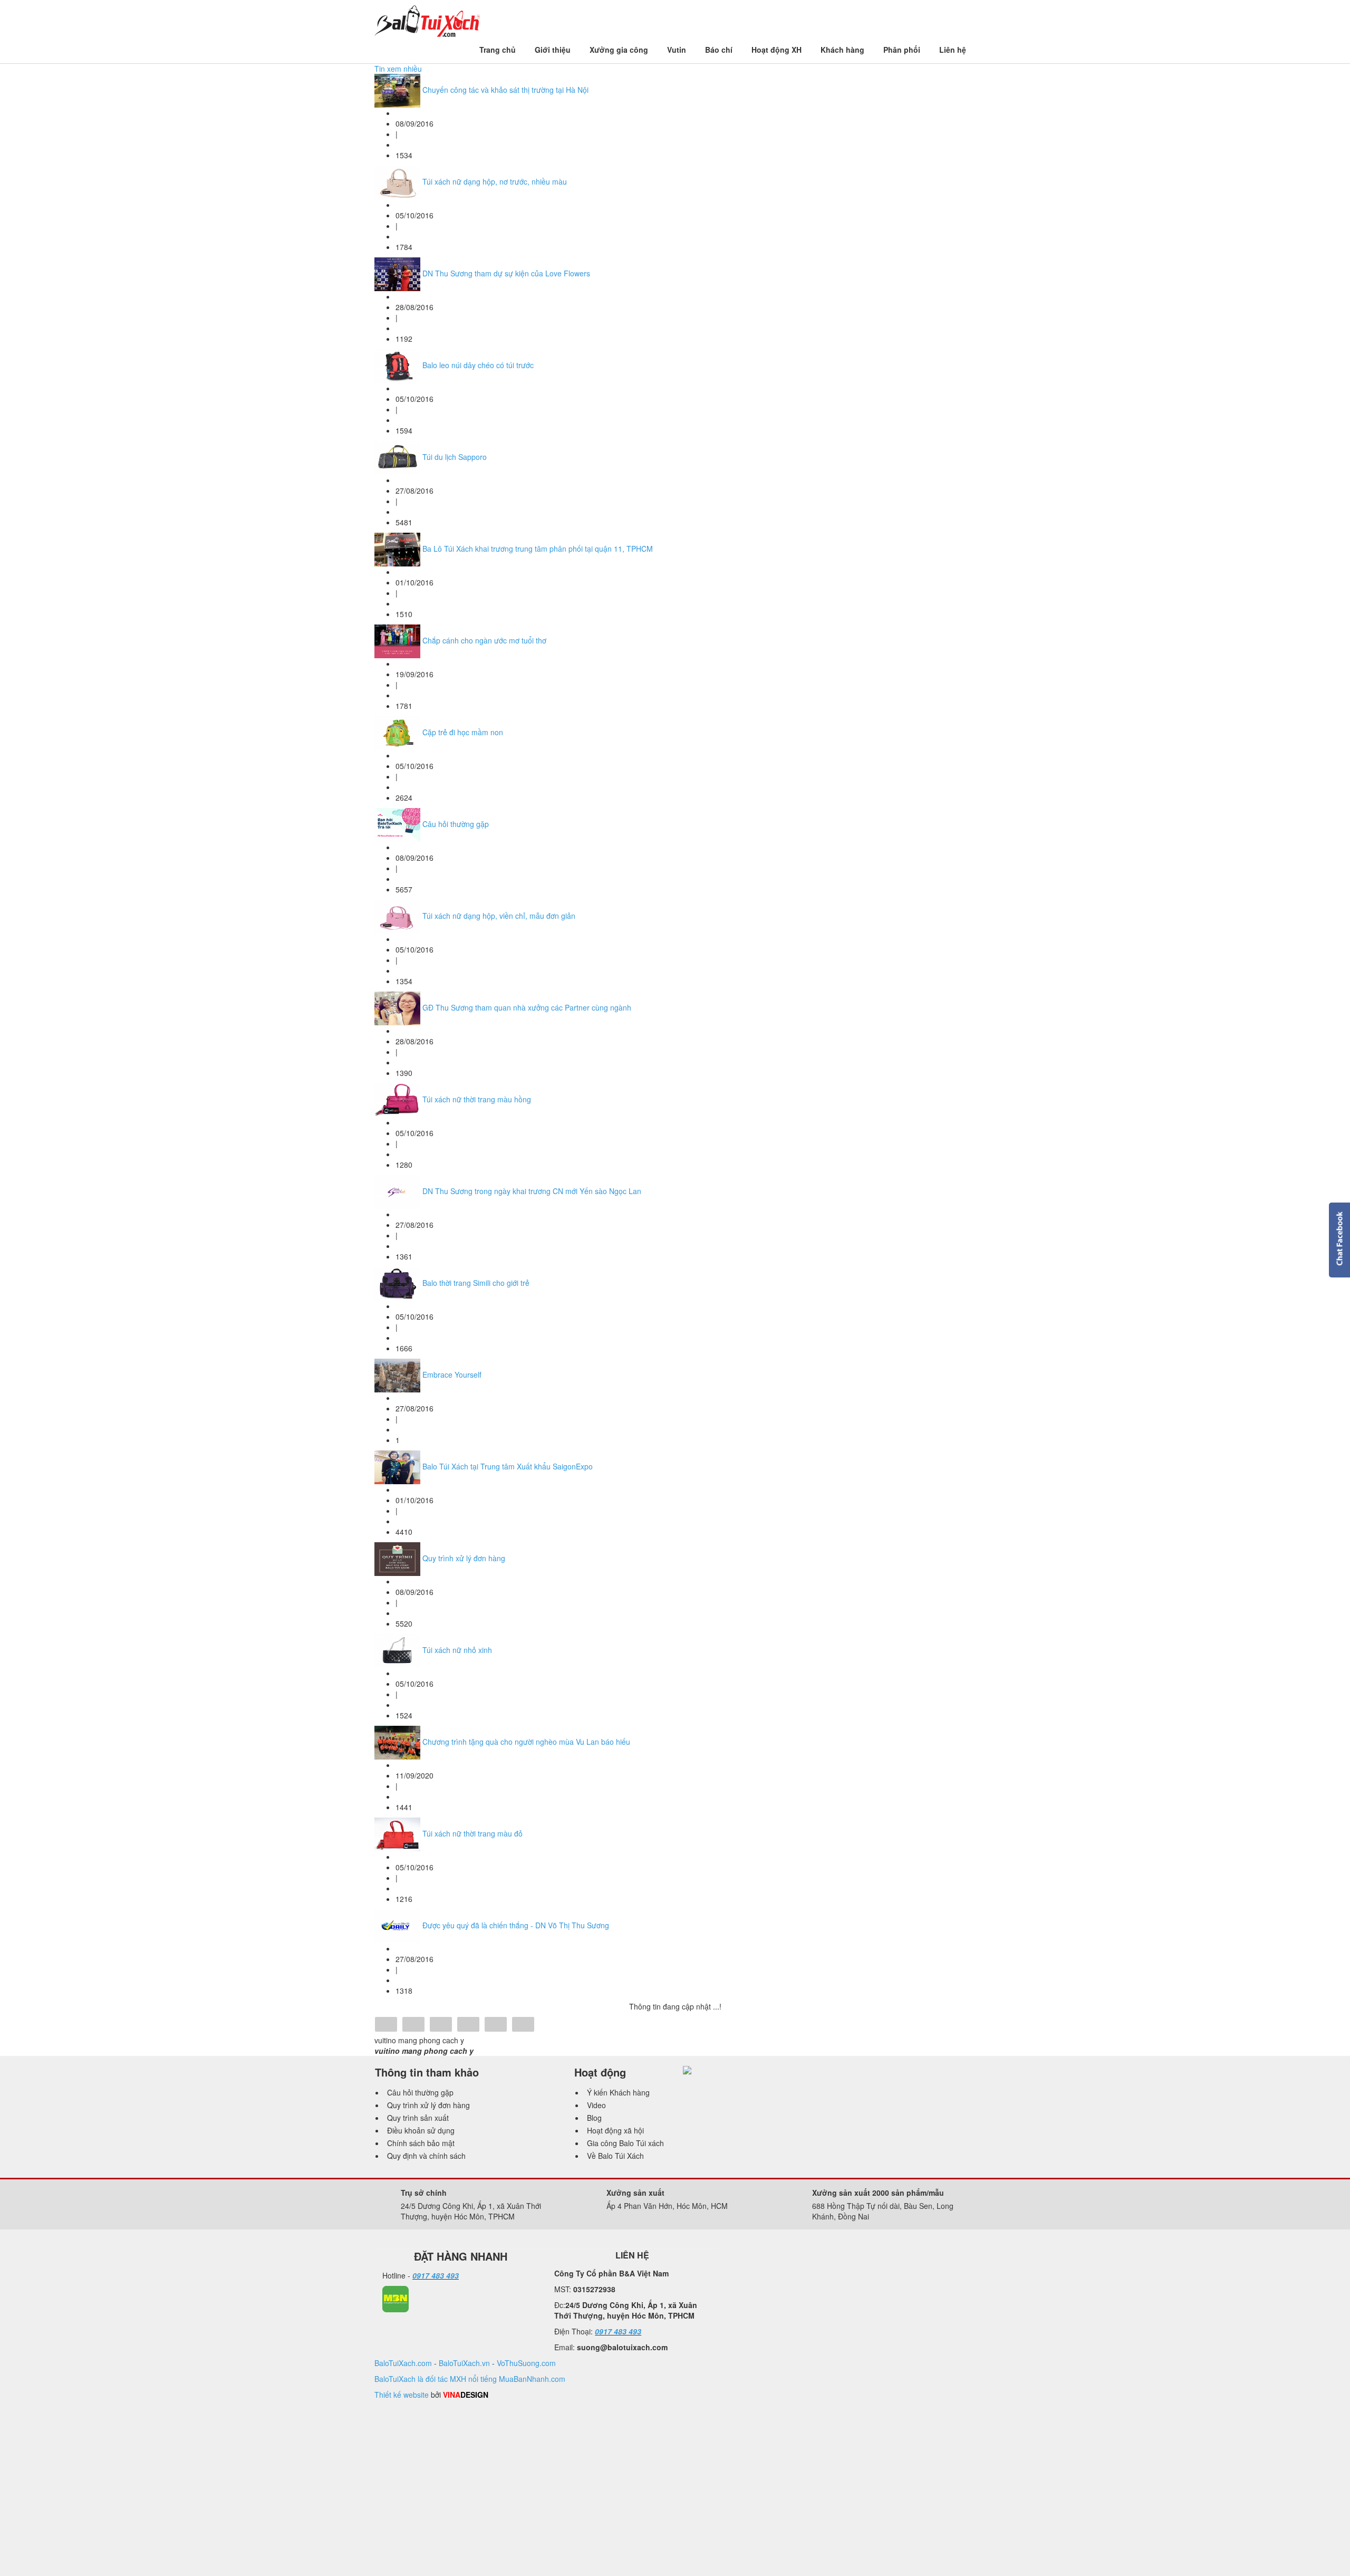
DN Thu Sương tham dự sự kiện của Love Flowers (506, 273)
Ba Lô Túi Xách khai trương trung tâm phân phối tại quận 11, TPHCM (538, 549)
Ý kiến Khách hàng (618, 2092)
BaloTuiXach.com (403, 2363)
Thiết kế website (402, 2395)
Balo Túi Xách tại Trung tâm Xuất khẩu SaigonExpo (508, 1466)
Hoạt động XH (777, 50)
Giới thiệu (553, 50)
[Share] (386, 2025)
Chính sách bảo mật (421, 2143)
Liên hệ (953, 50)
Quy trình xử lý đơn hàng (464, 1558)
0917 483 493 (436, 2275)
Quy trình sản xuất (418, 2118)
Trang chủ (498, 50)
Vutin (677, 50)
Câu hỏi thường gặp (456, 824)
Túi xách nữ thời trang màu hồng (477, 1099)
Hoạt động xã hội (615, 2130)
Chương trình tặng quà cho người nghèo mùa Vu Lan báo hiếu (526, 1742)
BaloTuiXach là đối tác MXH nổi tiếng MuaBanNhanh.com (470, 2379)
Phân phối (902, 50)
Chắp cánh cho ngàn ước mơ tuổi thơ (484, 640)
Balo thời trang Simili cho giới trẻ (476, 1283)
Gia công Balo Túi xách (625, 2143)
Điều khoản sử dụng (421, 2130)
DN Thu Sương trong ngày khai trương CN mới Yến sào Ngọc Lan (532, 1191)
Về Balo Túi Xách (615, 2156)
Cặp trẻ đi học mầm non (463, 732)
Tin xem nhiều (398, 69)
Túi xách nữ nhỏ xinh (457, 1650)
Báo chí (719, 50)
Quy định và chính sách (426, 2156)
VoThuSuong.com (526, 2363)
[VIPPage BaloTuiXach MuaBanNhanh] (396, 2298)
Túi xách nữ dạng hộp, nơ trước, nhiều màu (495, 181)
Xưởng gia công (619, 50)
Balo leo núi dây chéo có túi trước (478, 365)
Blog (594, 2118)
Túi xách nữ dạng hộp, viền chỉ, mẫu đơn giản (499, 916)
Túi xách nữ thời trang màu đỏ (472, 1833)
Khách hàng (842, 50)
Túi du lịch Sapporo (455, 457)
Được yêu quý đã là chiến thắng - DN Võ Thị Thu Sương (516, 1925)
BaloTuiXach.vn (464, 2363)
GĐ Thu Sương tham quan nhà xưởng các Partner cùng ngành (527, 1007)
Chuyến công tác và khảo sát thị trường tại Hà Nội (505, 90)
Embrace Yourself (452, 1374)
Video (596, 2105)
